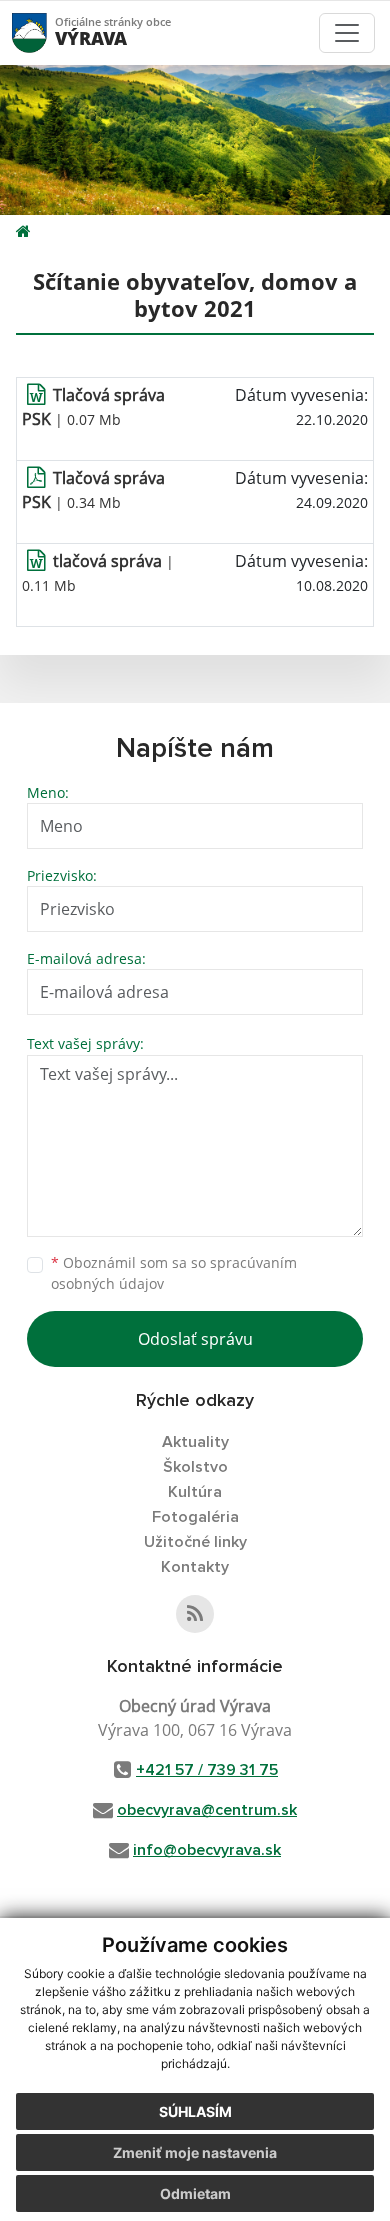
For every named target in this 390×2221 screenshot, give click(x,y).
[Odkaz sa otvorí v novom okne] (195, 1614)
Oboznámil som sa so (174, 1273)
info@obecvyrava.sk (207, 1850)
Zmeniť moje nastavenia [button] (195, 2152)
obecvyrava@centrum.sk (207, 1810)
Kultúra (195, 1492)
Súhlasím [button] (195, 2111)
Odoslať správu (195, 1339)
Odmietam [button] (195, 2193)
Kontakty (195, 1567)
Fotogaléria (195, 1517)
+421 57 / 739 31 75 (207, 1770)
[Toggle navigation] (347, 33)
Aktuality (195, 1442)
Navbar (48, 32)
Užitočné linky (195, 1542)
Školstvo (195, 1467)
